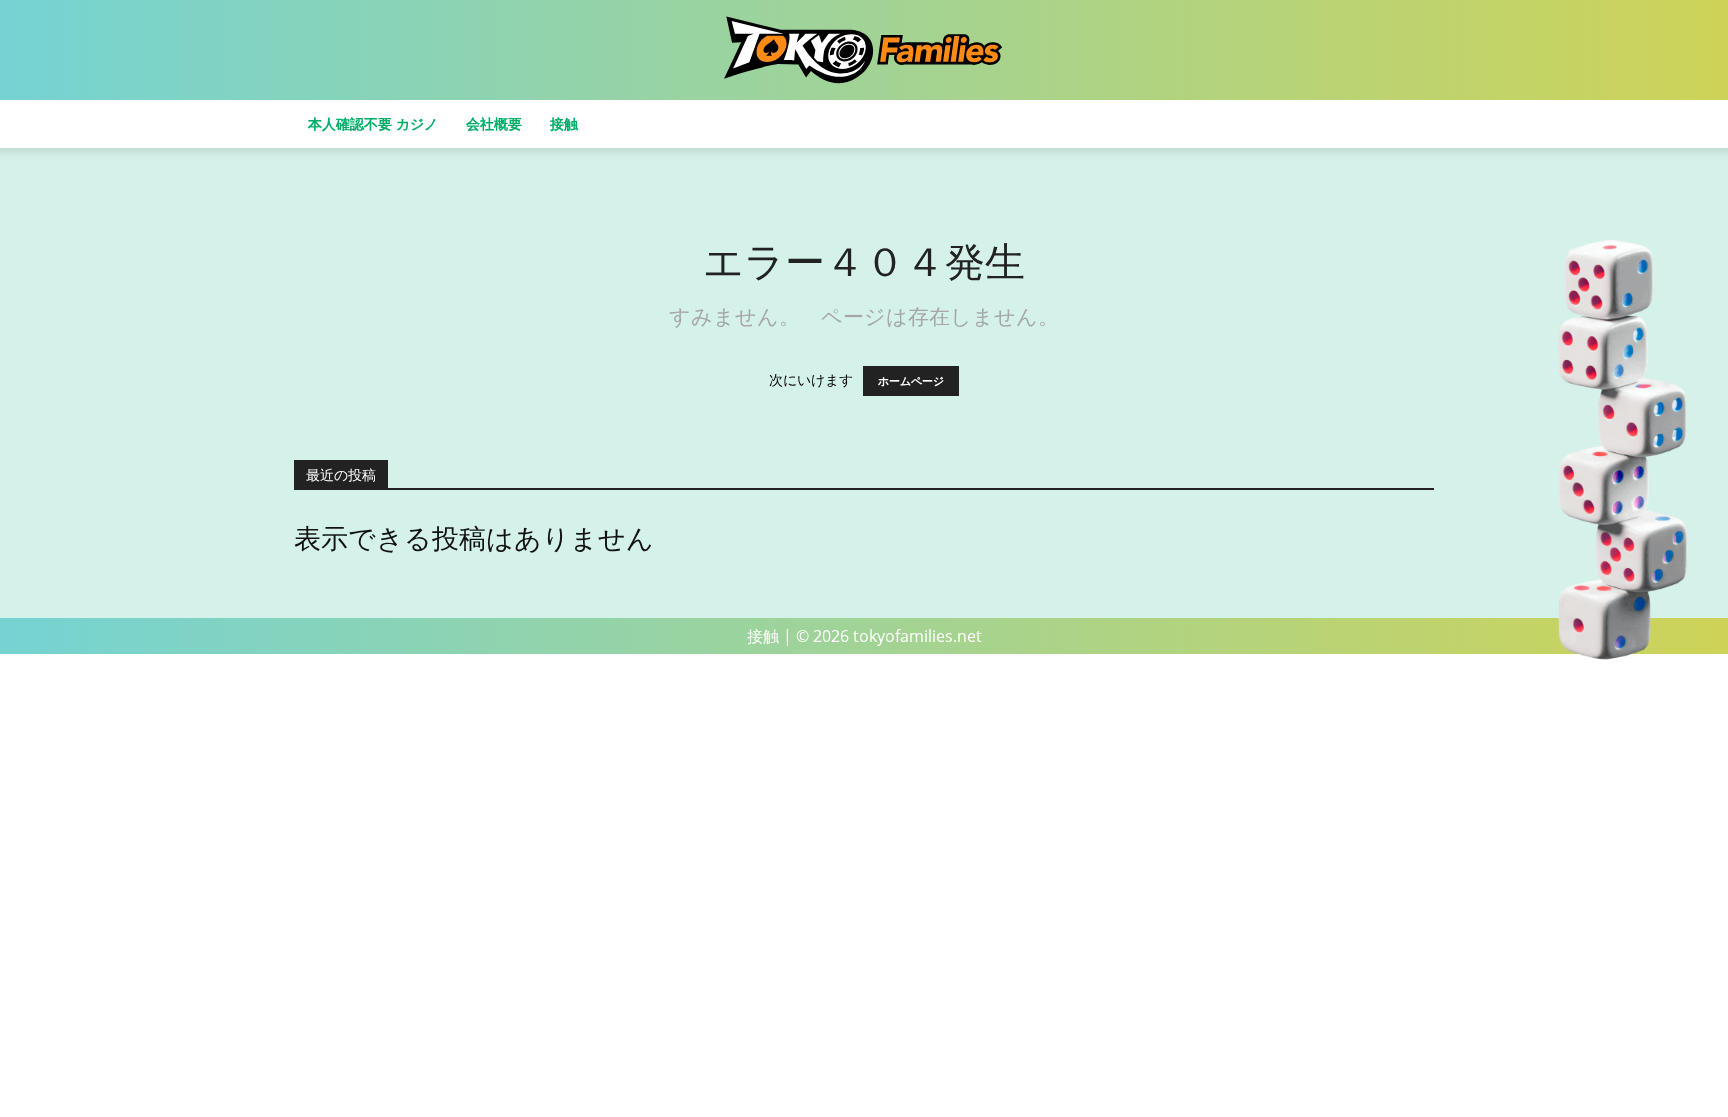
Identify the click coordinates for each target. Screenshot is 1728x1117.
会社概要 (494, 123)
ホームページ (911, 381)
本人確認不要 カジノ (373, 123)
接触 (564, 123)
